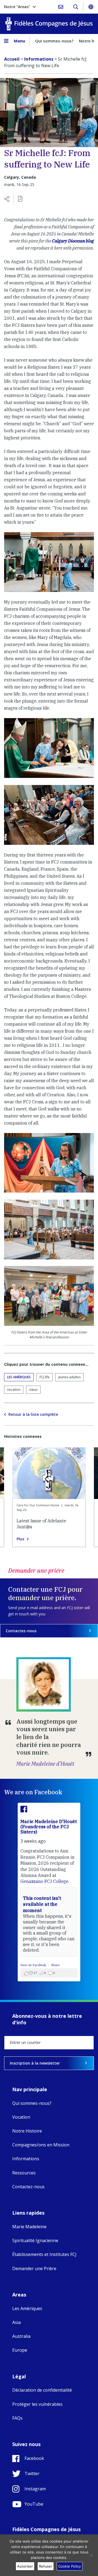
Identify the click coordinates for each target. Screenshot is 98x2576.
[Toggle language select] (91, 7)
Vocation (21, 2117)
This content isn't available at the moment (42, 1904)
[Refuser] (91, 2555)
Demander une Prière (34, 2268)
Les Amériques (19, 1377)
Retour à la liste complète (33, 1414)
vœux (33, 1390)
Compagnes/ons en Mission (41, 2145)
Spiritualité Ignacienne (35, 2240)
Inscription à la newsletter (35, 2063)
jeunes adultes (69, 1377)
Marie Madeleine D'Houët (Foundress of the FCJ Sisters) (49, 1827)
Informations (26, 2159)
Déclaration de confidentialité (42, 2390)
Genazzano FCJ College (44, 1881)
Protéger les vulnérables (37, 2404)
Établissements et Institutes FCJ (44, 2254)
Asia (16, 2322)
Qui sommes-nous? (54, 41)
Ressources (24, 2173)
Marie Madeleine (29, 2227)
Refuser (46, 2566)
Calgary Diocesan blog (73, 241)
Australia (21, 2336)
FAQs (17, 2418)
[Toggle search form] (76, 7)
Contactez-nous (21, 1631)
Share (55, 1965)
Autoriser (25, 2566)
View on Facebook (34, 1965)
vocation (14, 1390)
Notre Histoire (27, 2131)
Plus (20, 1539)
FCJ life (45, 1377)
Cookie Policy (70, 2566)
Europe (20, 2350)
